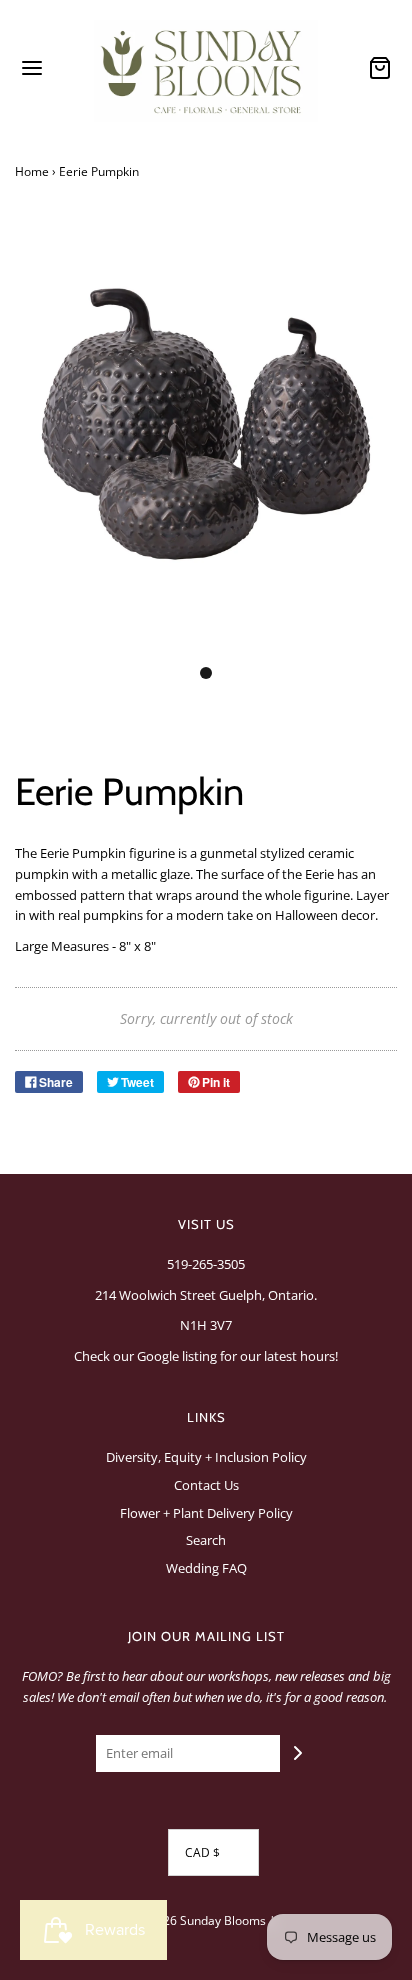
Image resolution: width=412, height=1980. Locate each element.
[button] (206, 446)
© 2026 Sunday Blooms (201, 1920)
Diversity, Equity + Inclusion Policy (206, 1457)
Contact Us (206, 1485)
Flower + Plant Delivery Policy (206, 1513)
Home (32, 171)
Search (206, 1540)
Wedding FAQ (206, 1568)
